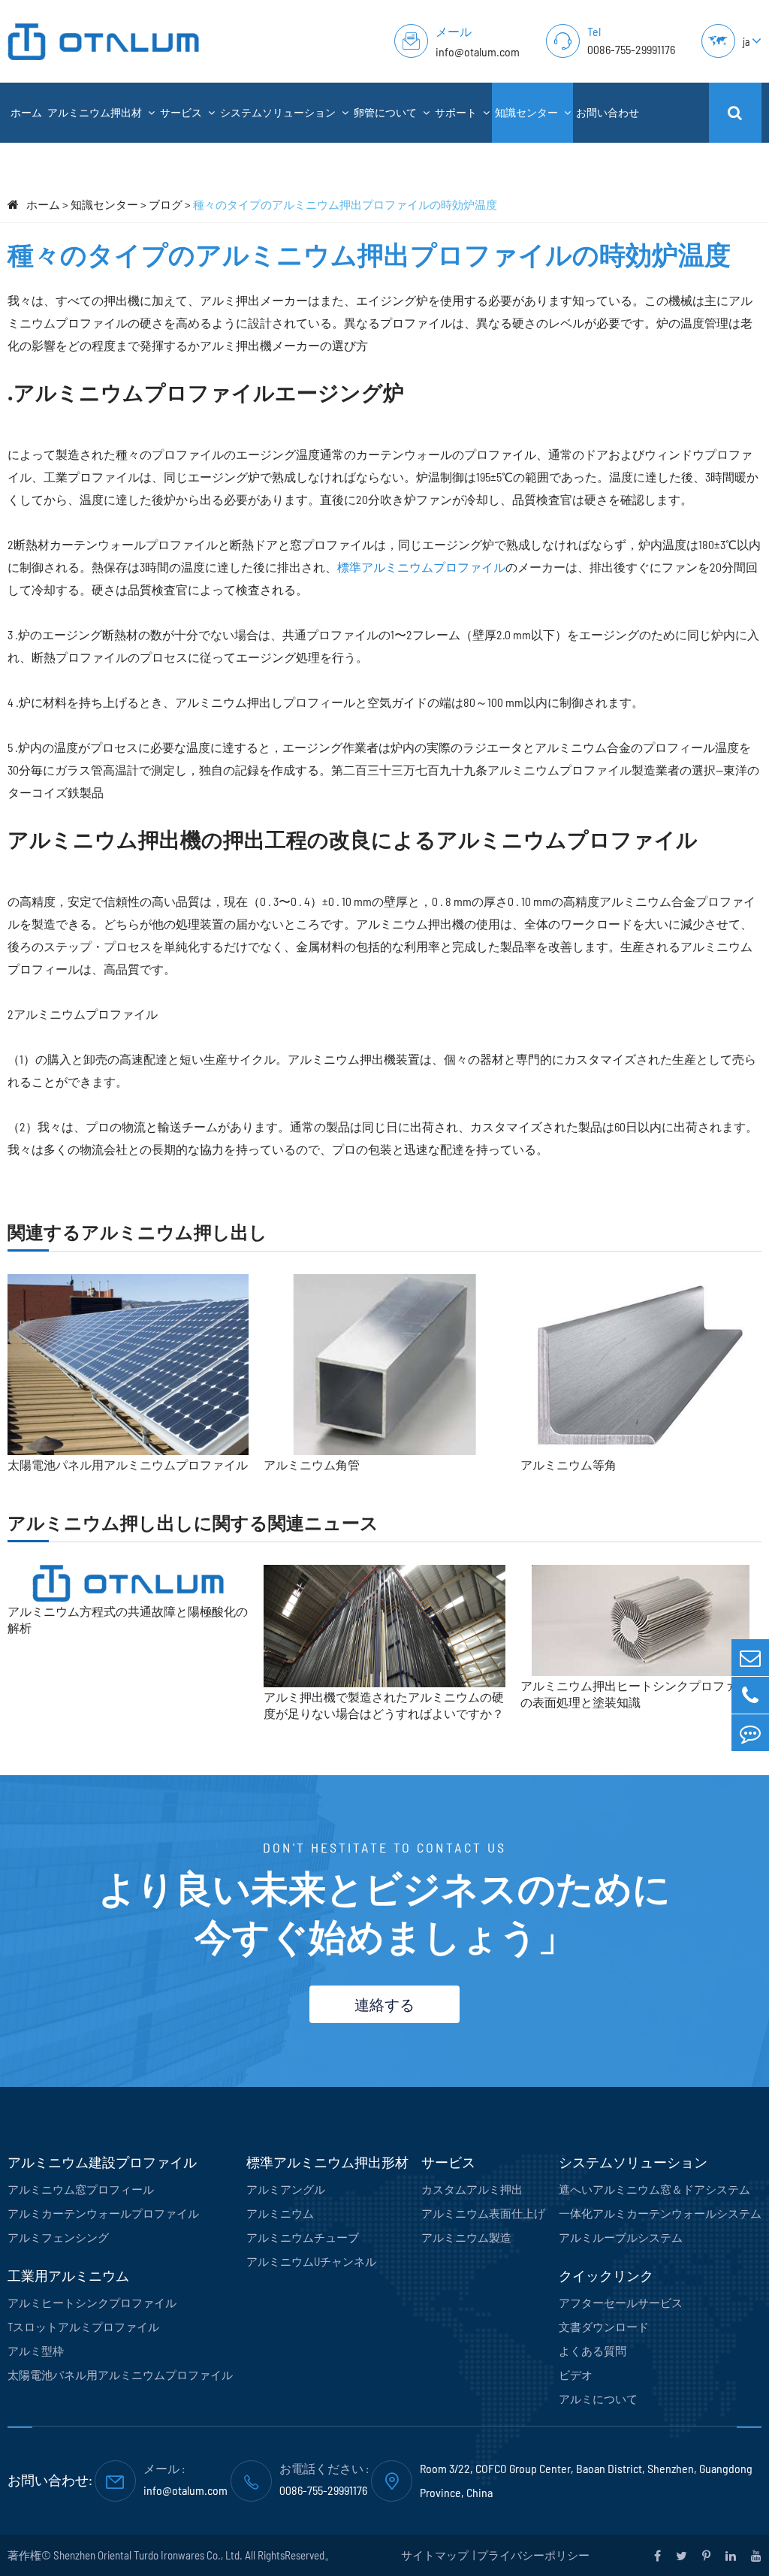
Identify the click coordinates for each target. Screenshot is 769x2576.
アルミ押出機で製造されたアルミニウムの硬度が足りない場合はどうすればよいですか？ (384, 1705)
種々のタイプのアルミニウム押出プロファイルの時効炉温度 (345, 204)
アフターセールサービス (621, 2303)
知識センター (528, 112)
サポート (457, 112)
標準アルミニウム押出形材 (327, 2162)
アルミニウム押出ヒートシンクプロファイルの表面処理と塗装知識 (641, 1694)
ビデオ (576, 2375)
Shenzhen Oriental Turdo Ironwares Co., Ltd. (148, 2555)
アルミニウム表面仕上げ (483, 2213)
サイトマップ (436, 2555)
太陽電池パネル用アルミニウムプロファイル (128, 1465)
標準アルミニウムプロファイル (421, 567)
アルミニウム (280, 2213)
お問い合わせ (608, 112)
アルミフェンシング (58, 2237)
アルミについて (598, 2399)
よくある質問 (593, 2351)
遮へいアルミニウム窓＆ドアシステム (654, 2189)
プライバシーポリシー (533, 2555)
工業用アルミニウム (68, 2276)
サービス (182, 112)
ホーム (26, 112)
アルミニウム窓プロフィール (81, 2189)
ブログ (166, 204)
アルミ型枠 (36, 2351)
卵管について (386, 112)
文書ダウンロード (604, 2327)
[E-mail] (750, 1658)
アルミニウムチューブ (303, 2237)
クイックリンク (606, 2276)
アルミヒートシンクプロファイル (92, 2303)
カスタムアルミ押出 (472, 2189)
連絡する (384, 2004)
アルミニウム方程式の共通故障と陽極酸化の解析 (128, 1619)
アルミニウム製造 (466, 2237)
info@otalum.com (478, 51)
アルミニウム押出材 (96, 112)
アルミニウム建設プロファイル (102, 2162)
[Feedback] (750, 1733)
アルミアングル (286, 2189)
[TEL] (750, 1695)
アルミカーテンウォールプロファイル (103, 2213)
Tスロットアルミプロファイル (83, 2327)
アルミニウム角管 (312, 1465)
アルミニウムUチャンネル (311, 2261)
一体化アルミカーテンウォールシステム (660, 2213)
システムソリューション (279, 112)
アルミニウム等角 (568, 1465)
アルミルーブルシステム (621, 2237)
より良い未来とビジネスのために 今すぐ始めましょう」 (384, 1911)
